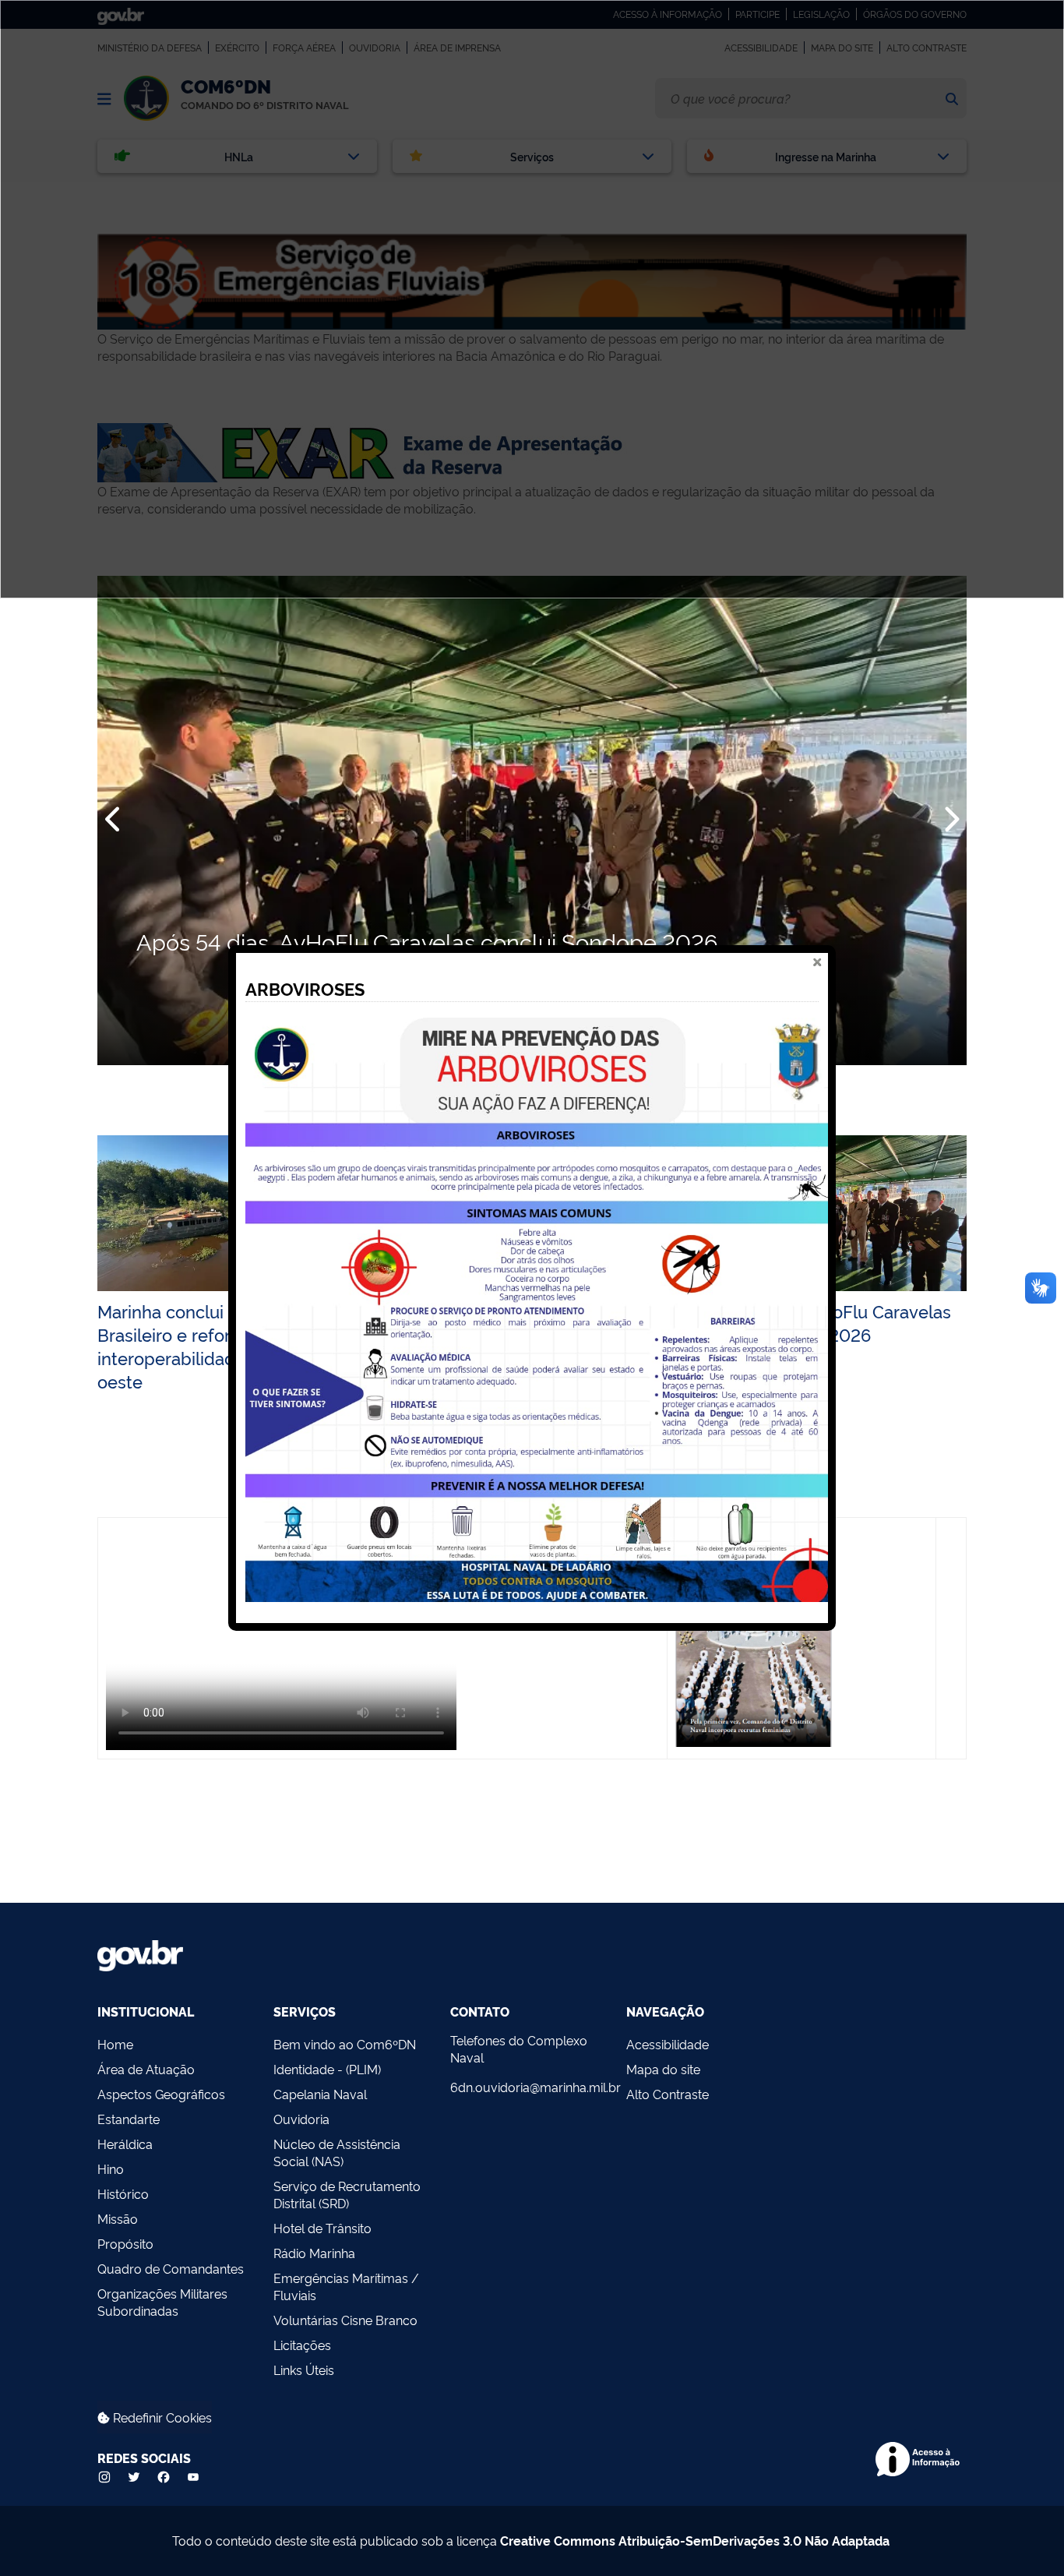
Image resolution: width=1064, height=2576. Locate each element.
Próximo (950, 820)
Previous (114, 820)
